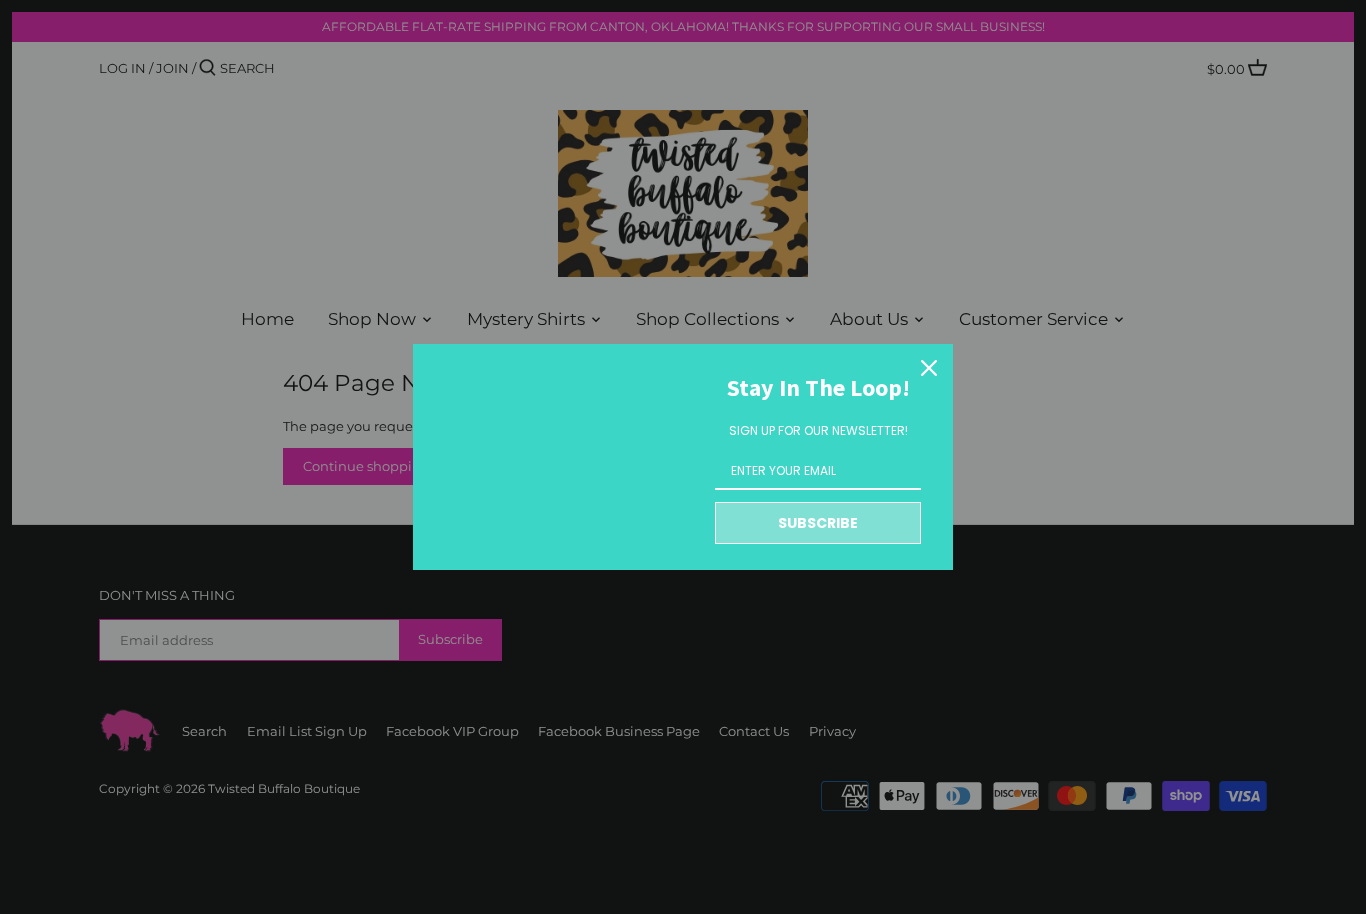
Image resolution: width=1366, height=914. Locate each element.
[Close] (929, 368)
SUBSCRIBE (818, 523)
